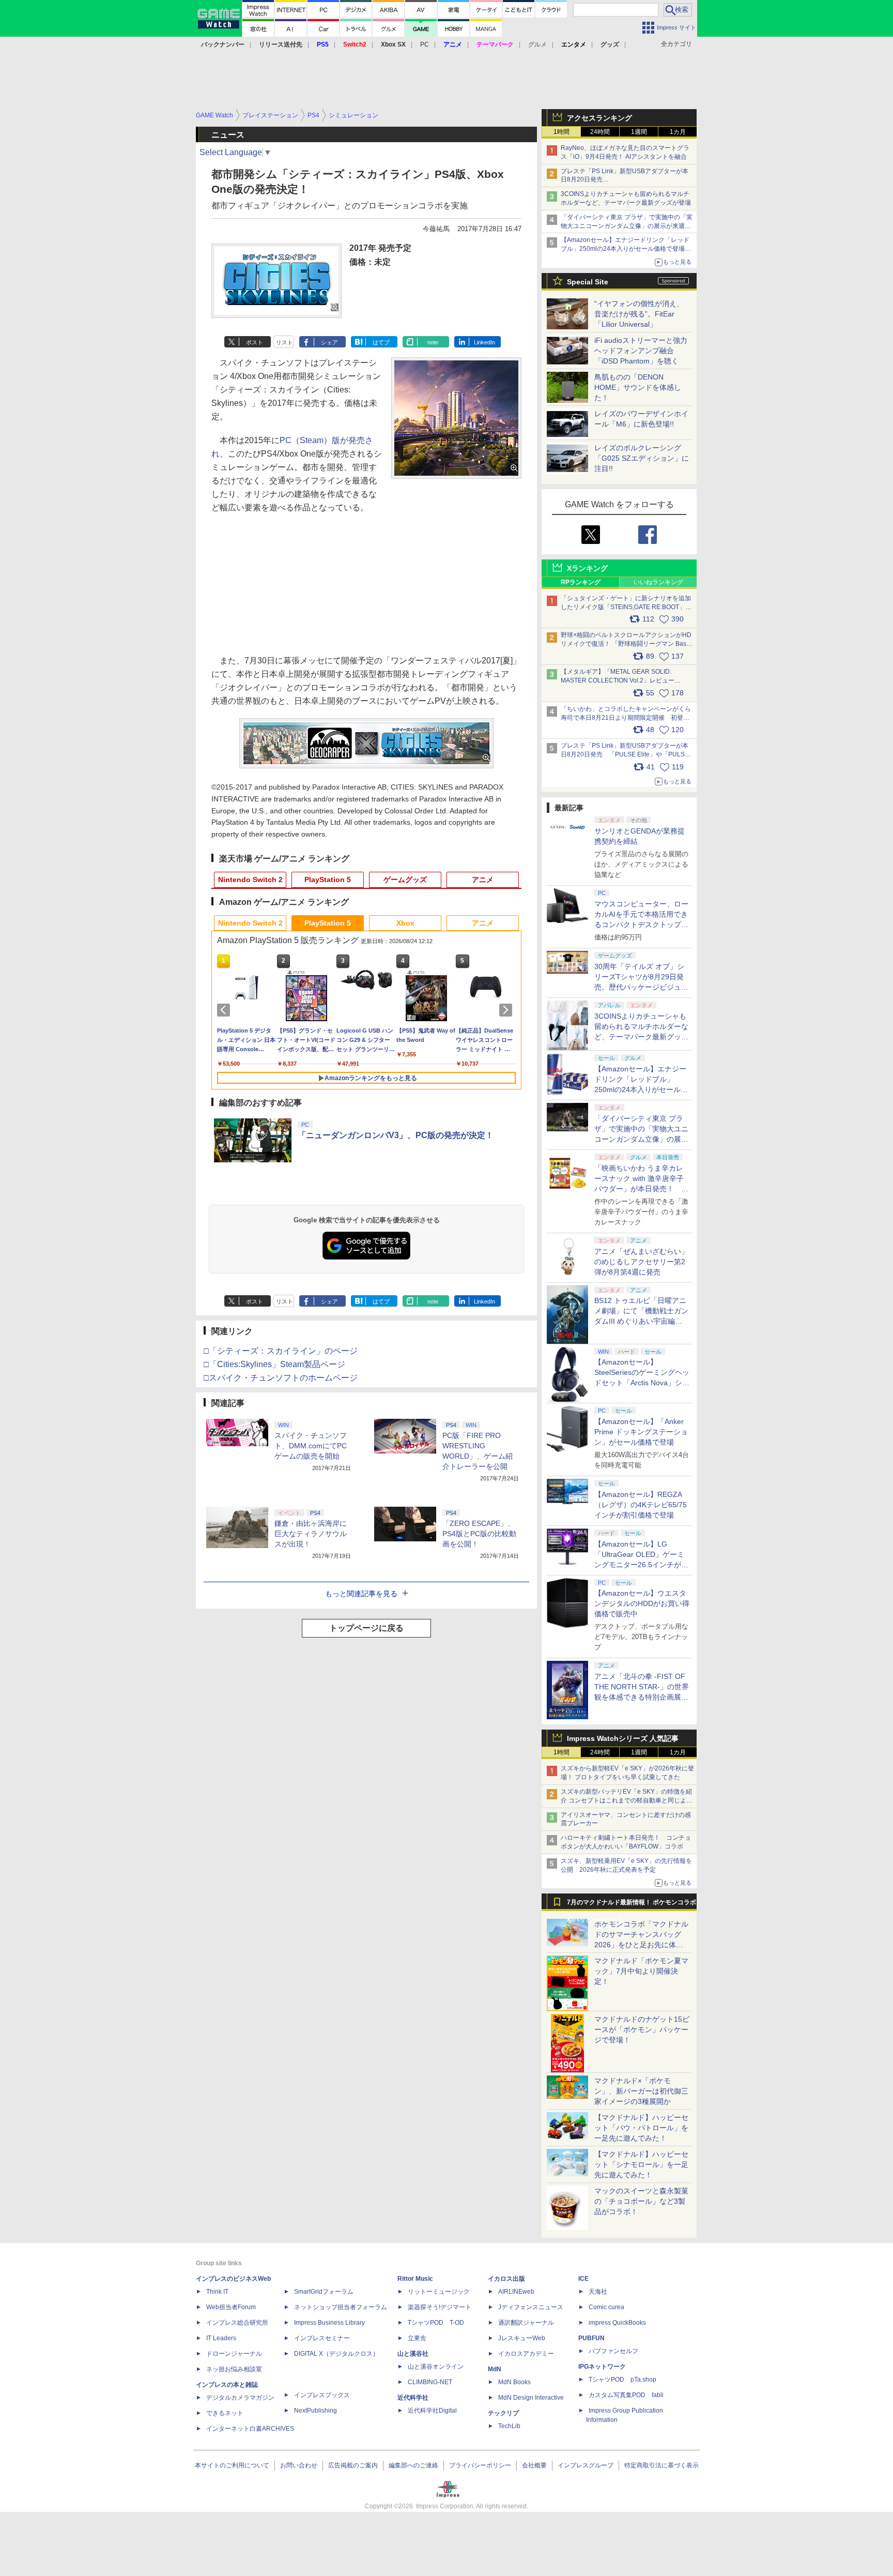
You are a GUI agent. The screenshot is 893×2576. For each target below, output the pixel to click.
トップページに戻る (366, 1628)
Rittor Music (415, 2279)
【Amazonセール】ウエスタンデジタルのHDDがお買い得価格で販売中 (642, 1603)
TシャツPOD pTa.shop (622, 2380)
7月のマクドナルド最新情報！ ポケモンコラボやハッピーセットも (632, 1905)
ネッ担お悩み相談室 (234, 2369)
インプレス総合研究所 (237, 2323)
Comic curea (606, 2307)
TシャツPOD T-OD (436, 2323)
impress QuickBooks (617, 2323)
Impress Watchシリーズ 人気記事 (623, 1738)
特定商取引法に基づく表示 (661, 2465)
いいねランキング (658, 582)
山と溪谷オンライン (436, 2367)
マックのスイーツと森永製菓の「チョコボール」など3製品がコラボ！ (641, 2201)
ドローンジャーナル (234, 2354)
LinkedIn (484, 342)
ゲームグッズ (405, 880)
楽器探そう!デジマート (440, 2307)
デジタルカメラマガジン (240, 2398)
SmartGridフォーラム (324, 2292)
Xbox (405, 923)
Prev (225, 1010)
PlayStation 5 (328, 880)
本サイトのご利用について (232, 2465)
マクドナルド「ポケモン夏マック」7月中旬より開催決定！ (641, 1971)
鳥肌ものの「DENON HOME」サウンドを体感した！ (638, 387)
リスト (284, 342)
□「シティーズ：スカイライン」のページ (281, 1351)
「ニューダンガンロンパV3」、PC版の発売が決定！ (396, 1135)
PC (425, 44)
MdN (495, 2369)
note (433, 342)
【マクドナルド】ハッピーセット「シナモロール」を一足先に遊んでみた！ (641, 2164)
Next (507, 1010)
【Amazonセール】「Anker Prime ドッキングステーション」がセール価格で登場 (641, 1432)
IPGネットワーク (602, 2367)
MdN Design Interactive (531, 2398)
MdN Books (514, 2382)
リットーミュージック (439, 2292)
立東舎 (417, 2338)
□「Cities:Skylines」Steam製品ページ (274, 1364)
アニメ (483, 880)
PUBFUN (591, 2338)
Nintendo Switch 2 (250, 880)
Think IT (217, 2292)
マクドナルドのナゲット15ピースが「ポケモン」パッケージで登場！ (642, 2029)
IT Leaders (221, 2338)
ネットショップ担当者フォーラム (341, 2307)
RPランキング (581, 582)
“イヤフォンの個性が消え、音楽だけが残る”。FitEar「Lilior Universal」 (639, 314)
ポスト (255, 342)
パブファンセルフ (613, 2351)
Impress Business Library (329, 2323)
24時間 (600, 132)
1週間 (639, 132)
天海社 (598, 2292)
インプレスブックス (322, 2395)
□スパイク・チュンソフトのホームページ (281, 1378)
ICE (583, 2279)
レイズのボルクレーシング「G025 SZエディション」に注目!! (642, 458)
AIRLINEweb (516, 2292)
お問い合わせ (299, 2465)
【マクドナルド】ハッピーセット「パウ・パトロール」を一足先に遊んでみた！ (641, 2128)
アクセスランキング (599, 118)
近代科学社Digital (432, 2411)
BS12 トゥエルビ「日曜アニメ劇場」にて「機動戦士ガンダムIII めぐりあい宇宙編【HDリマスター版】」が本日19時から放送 (641, 1321)
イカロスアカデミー (526, 2354)
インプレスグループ (586, 2465)
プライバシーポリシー (480, 2465)
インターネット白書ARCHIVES (250, 2429)
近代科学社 (413, 2398)
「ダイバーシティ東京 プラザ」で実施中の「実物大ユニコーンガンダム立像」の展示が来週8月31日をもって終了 (627, 226)
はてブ (381, 342)
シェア (329, 342)
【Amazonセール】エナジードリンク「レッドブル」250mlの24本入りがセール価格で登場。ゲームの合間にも (626, 249)
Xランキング (587, 568)
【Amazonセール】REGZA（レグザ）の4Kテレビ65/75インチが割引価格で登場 (641, 1505)
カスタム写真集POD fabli (626, 2395)
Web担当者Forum (231, 2307)
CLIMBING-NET (430, 2382)
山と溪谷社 (413, 2354)
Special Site (588, 282)
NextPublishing (315, 2411)
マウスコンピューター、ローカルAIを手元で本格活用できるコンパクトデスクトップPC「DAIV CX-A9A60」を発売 (641, 925)
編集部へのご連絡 (413, 2465)
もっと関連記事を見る (361, 1594)
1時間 (561, 132)
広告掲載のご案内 (353, 2465)
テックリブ (503, 2413)
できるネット (225, 2413)
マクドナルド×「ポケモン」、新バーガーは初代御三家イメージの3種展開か (641, 2091)
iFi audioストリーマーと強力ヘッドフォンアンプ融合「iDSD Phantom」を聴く (641, 351)
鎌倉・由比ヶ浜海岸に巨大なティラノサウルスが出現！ (311, 1534)
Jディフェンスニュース (531, 2307)
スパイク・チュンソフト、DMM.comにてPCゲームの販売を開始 (311, 1446)
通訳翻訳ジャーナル (526, 2323)
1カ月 (678, 132)
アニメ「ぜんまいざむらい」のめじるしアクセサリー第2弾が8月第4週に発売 (641, 1262)
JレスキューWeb (522, 2338)
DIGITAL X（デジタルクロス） (336, 2354)
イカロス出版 (506, 2279)
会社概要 (534, 2465)
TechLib (509, 2426)
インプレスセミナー (322, 2338)
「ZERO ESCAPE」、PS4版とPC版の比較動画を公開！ (479, 1534)
